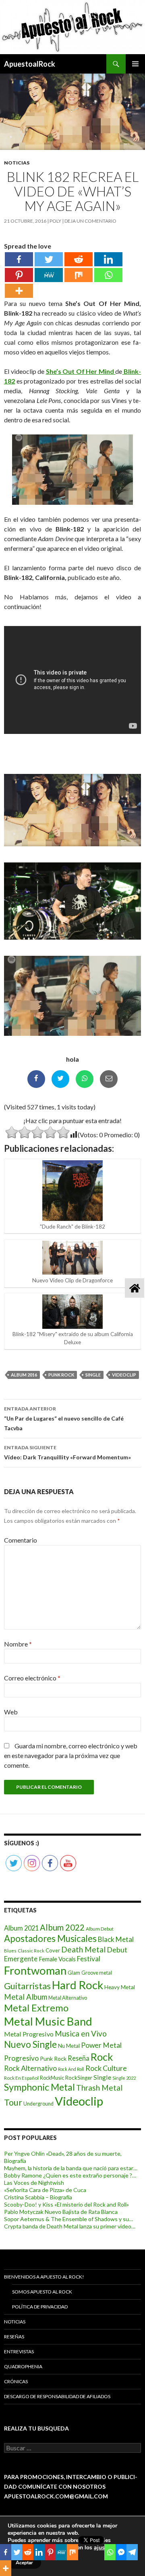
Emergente (21, 1959)
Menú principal (135, 64)
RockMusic (52, 2078)
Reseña (79, 2058)
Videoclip (124, 1375)
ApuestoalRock (30, 64)
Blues (10, 1951)
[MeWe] (49, 275)
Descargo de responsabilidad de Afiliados (57, 2396)
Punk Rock (61, 1375)
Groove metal (97, 1973)
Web (11, 1712)
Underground (38, 2104)
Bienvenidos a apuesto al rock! (44, 2277)
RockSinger (79, 2078)
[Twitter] (49, 259)
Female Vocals (57, 1959)
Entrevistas (19, 2351)
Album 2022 (62, 1927)
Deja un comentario (90, 221)
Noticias (17, 163)
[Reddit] (79, 259)
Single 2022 (124, 2078)
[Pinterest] (19, 275)
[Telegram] (132, 2552)
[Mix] (79, 275)
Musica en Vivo (81, 2033)
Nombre (18, 1644)
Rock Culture (106, 2068)
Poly (55, 221)
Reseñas (14, 2337)
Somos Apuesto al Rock (42, 2292)
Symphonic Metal (39, 2087)
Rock (102, 2057)
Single (93, 1375)
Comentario (21, 1540)
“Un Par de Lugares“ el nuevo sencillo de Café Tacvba (64, 1419)
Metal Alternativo (68, 1998)
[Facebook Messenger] (121, 2552)
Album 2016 (24, 1375)
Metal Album (26, 1997)
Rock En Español (21, 2078)
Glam (74, 1973)
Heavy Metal (120, 1987)
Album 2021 (21, 1928)
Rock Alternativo (30, 2068)
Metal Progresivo (29, 2034)
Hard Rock (78, 1985)
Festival (89, 1959)
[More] (19, 291)
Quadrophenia (23, 2366)
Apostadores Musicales (50, 1938)
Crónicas (16, 2381)
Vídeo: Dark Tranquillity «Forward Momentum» (67, 1452)
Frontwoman (35, 1970)
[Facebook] (19, 259)
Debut (117, 1950)
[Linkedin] (108, 259)
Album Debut (100, 1929)
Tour (13, 2102)
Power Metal (101, 2045)
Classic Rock (31, 1951)
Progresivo (21, 2058)
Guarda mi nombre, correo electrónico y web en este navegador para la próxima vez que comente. (71, 1755)
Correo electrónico (32, 1678)
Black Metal (116, 1939)
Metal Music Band (48, 2021)
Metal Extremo (36, 2008)
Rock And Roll (71, 2069)
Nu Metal (69, 2046)
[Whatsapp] (108, 275)
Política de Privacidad (40, 2307)
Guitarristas (27, 1986)
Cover (53, 1950)
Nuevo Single (30, 2044)
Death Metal (83, 1949)
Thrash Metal (99, 2088)
